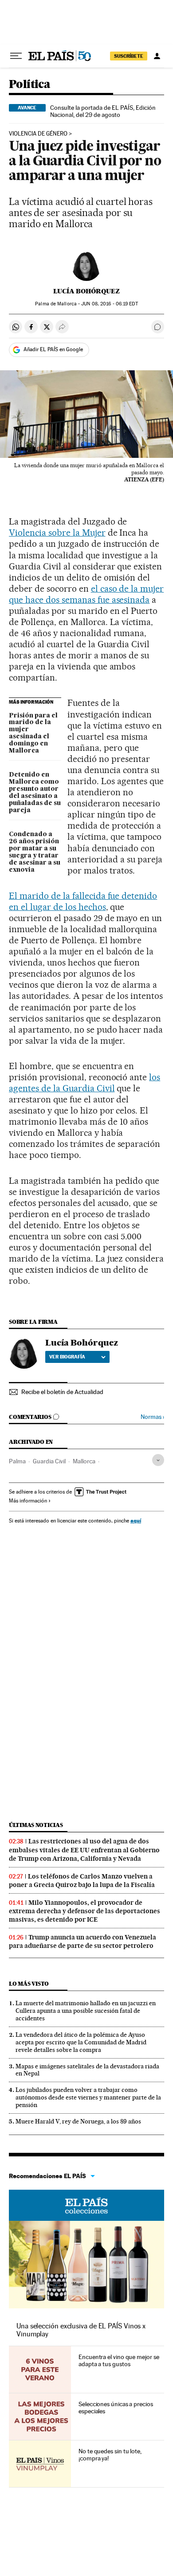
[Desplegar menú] (16, 56)
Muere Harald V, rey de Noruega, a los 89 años (78, 2121)
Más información (28, 1501)
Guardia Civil (49, 1461)
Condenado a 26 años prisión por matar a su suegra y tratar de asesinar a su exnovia (35, 852)
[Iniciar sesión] (157, 56)
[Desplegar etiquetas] (158, 1460)
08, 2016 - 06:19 (109, 304)
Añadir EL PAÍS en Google (53, 349)
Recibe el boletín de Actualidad (62, 1392)
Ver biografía (67, 1357)
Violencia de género (38, 134)
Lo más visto (29, 1984)
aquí (136, 1520)
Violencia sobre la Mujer (57, 533)
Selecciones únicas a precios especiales (116, 2408)
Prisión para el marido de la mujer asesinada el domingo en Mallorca (33, 733)
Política (29, 85)
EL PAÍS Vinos (86, 2205)
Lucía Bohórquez (86, 291)
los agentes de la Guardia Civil (85, 1083)
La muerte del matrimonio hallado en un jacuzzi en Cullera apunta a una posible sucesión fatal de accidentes (86, 2011)
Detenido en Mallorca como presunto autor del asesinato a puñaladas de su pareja (35, 793)
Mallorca (84, 1461)
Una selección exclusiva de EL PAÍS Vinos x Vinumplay (81, 2330)
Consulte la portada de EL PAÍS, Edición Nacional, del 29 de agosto (103, 111)
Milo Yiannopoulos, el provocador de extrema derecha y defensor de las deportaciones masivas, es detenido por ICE (85, 1911)
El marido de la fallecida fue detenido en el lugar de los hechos (83, 901)
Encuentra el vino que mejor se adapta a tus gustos (119, 2360)
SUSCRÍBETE (129, 56)
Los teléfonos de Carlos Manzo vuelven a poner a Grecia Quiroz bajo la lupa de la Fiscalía (82, 1881)
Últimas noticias (36, 1825)
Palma (17, 1461)
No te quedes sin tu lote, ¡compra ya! (110, 2455)
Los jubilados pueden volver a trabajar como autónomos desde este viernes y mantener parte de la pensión (88, 2097)
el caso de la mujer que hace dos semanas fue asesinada (86, 594)
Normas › (152, 1417)
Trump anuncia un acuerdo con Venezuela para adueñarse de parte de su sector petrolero (83, 1941)
